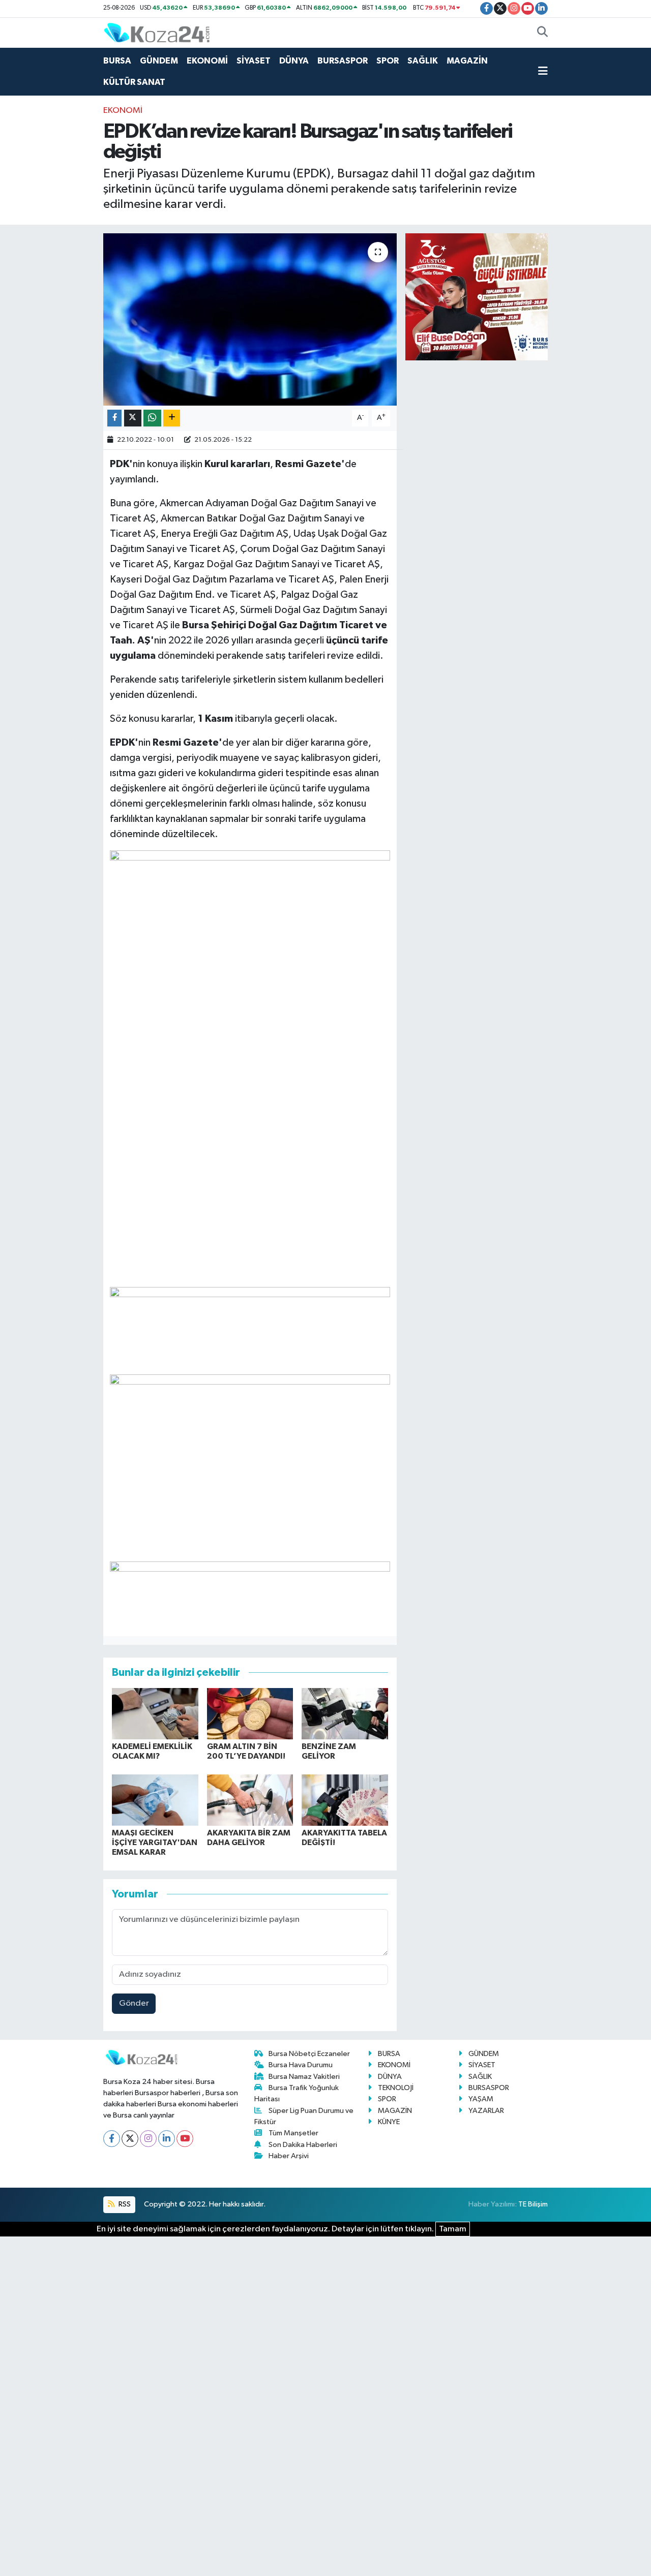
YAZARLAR (486, 2111)
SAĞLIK (423, 61)
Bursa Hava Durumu (301, 2065)
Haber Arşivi (289, 2156)
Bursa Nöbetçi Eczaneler (309, 2054)
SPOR (388, 61)
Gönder (134, 2003)
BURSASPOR (343, 61)
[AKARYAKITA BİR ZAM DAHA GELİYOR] (250, 1800)
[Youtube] (185, 2139)
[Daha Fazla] (172, 418)
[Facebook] (112, 2139)
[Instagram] (148, 2139)
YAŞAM (481, 2099)
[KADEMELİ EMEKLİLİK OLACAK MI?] (155, 1714)
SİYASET (254, 61)
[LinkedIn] (167, 2139)
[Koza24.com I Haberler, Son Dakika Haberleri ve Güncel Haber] (157, 32)
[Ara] (542, 33)
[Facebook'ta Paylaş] (114, 418)
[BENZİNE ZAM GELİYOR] (345, 1714)
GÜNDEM (159, 61)
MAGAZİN (467, 61)
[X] (130, 2139)
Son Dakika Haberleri (303, 2145)
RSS (124, 2204)
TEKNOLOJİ (396, 2088)
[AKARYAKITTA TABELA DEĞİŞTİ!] (345, 1800)
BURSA (117, 61)
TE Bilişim (533, 2204)
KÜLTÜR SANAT (134, 82)
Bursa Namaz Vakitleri (304, 2077)
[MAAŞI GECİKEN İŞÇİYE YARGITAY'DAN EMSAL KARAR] (155, 1800)
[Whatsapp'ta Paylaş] (152, 418)
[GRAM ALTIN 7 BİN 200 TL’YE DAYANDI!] (250, 1714)
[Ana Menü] (543, 72)
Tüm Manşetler (293, 2133)
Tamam (453, 2229)
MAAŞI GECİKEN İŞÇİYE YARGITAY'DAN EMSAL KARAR (155, 1843)
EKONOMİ (207, 61)
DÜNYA (294, 61)
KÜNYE (389, 2122)
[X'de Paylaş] (133, 418)
